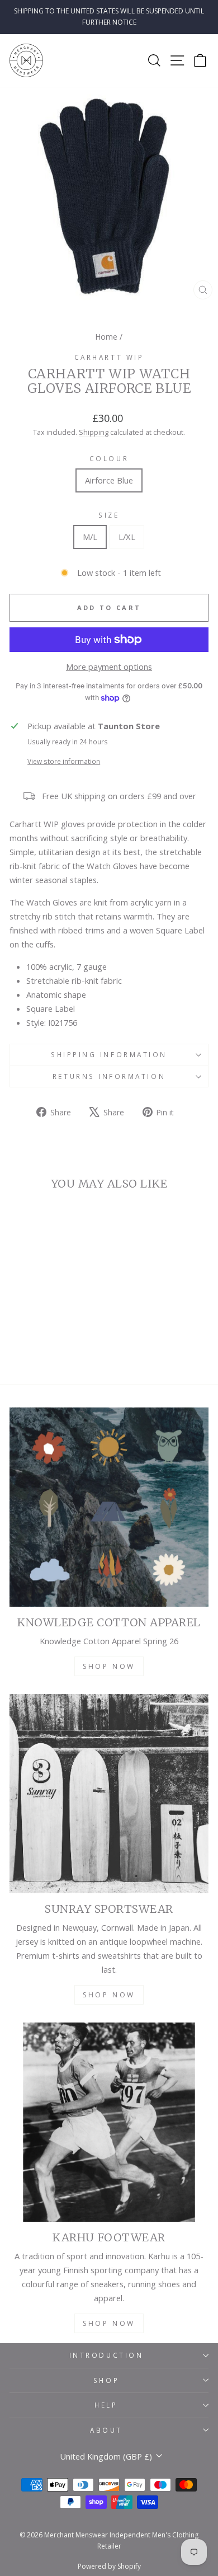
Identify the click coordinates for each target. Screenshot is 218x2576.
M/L (90, 537)
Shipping (94, 432)
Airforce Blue (109, 480)
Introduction (106, 2355)
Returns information (109, 1076)
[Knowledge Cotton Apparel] (109, 1507)
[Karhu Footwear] (109, 2122)
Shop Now (109, 1666)
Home (106, 337)
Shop (106, 2380)
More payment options (109, 667)
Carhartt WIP (109, 357)
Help (106, 2405)
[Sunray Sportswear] (109, 1794)
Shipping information (109, 1054)
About (106, 2430)
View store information (64, 761)
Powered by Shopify (109, 2566)
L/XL (127, 537)
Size (109, 515)
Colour (109, 458)
